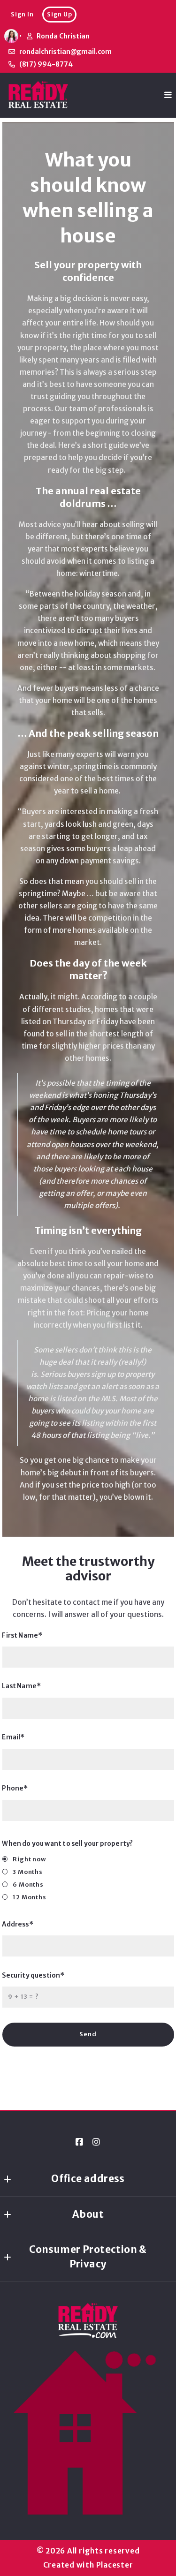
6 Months (28, 1885)
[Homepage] (38, 95)
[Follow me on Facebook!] (80, 2142)
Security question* (34, 1975)
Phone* (15, 1788)
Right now (29, 1859)
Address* (18, 1924)
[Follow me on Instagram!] (97, 2142)
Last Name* (22, 1686)
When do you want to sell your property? (68, 1844)
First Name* (23, 1635)
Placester (115, 2565)
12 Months (30, 1897)
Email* (14, 1737)
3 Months (28, 1872)
